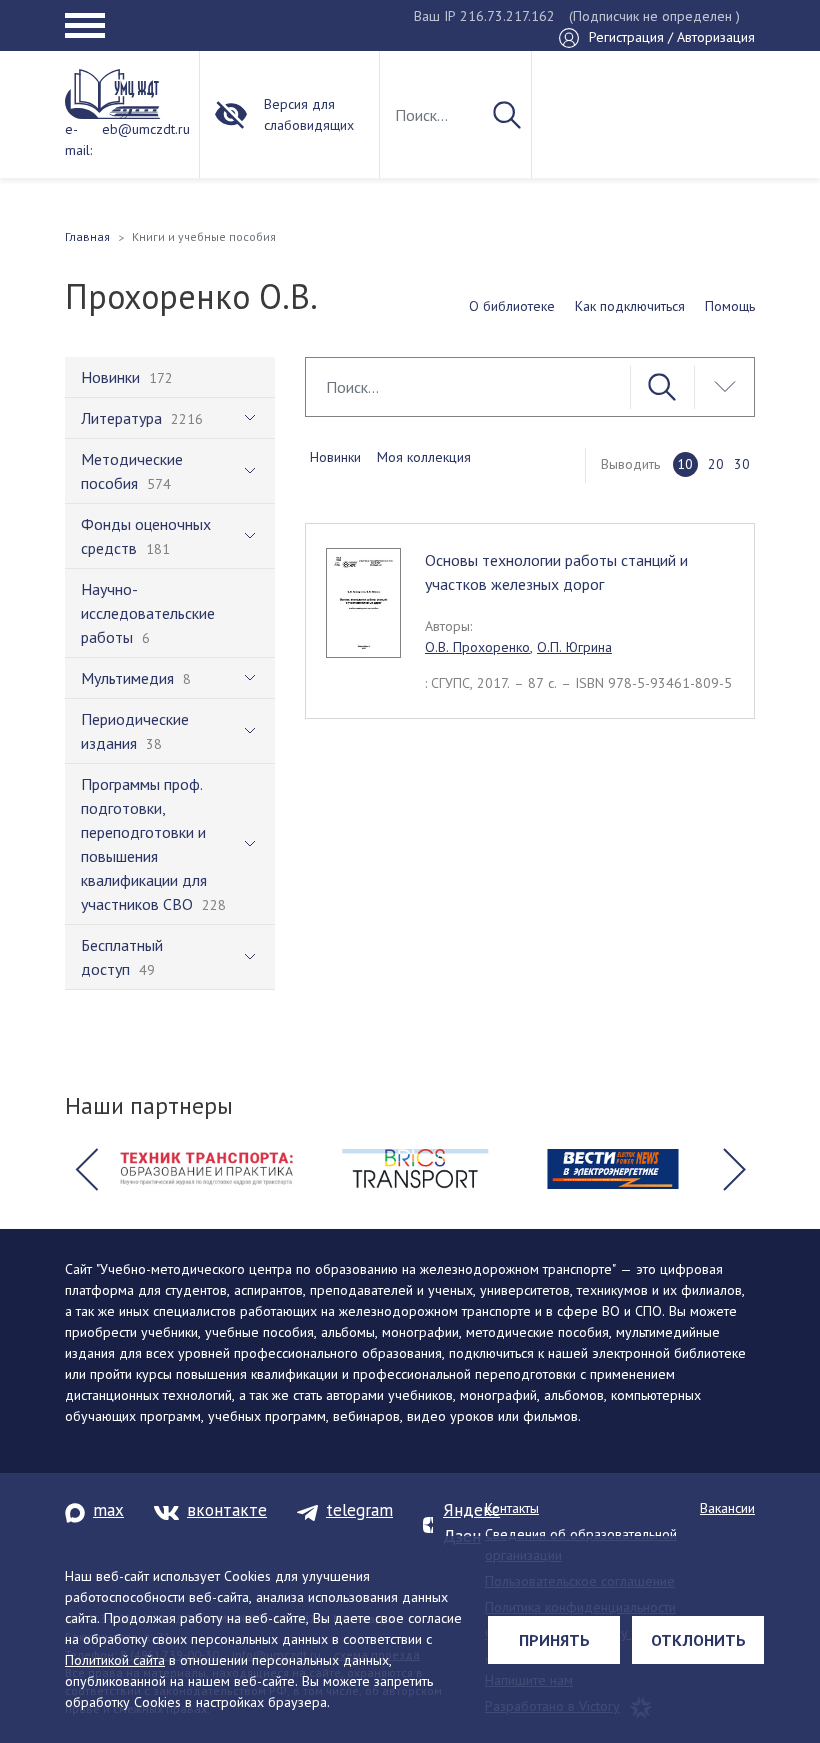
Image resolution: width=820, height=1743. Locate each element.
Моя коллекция (424, 457)
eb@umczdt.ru (146, 129)
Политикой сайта (115, 1660)
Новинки (335, 457)
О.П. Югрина (574, 647)
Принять (554, 1640)
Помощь (730, 306)
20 (716, 464)
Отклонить (698, 1640)
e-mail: (78, 139)
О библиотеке (512, 306)
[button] (86, 1169)
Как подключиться (630, 306)
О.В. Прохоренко (477, 647)
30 (742, 464)
